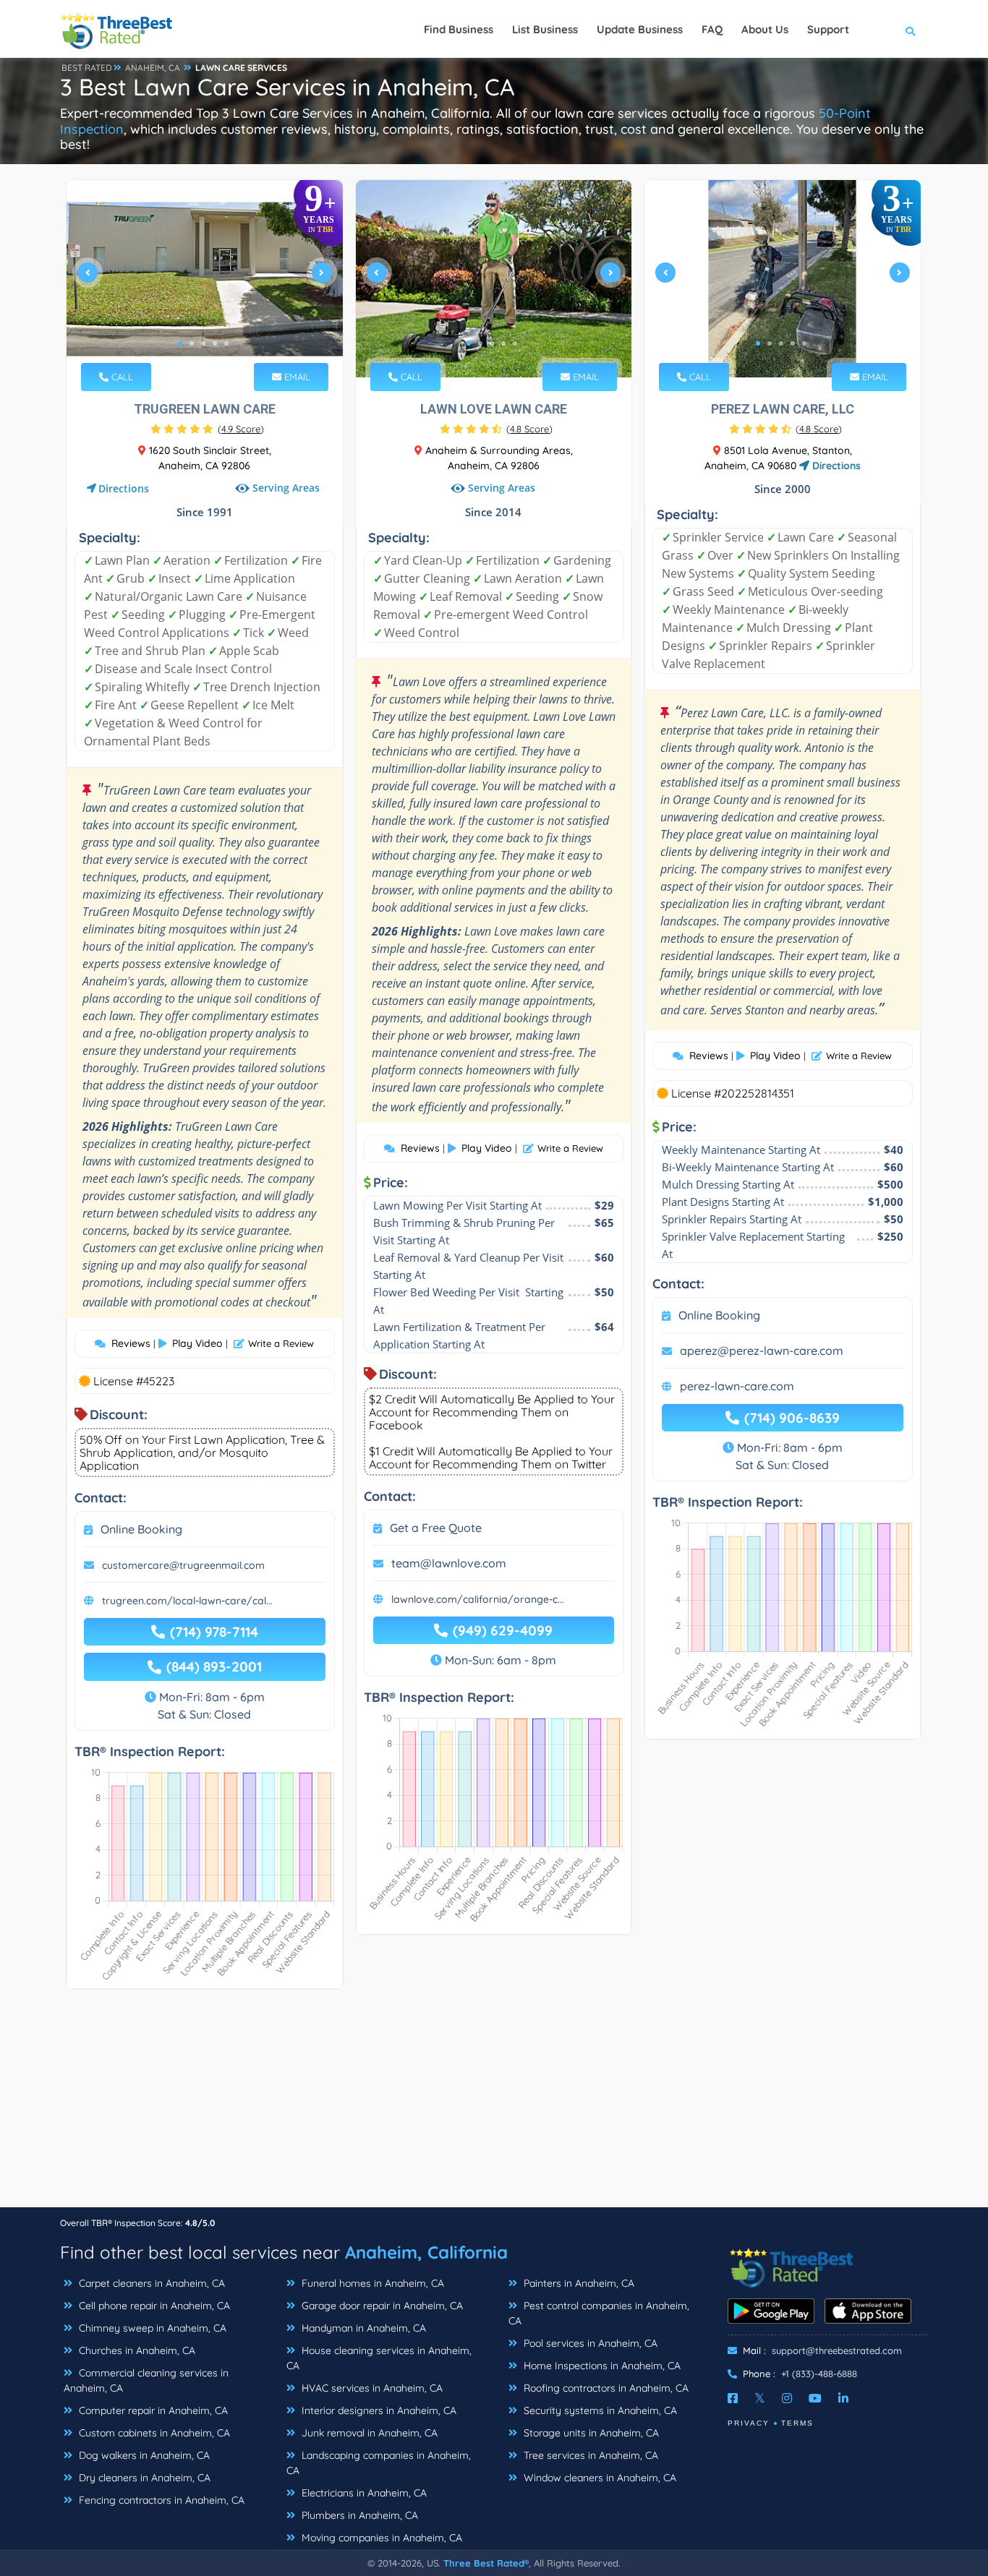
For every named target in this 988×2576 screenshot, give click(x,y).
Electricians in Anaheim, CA (363, 2493)
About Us (765, 29)
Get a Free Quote (436, 1528)
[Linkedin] (843, 2398)
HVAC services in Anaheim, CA (371, 2388)
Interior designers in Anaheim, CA (378, 2410)
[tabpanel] (205, 279)
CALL (121, 377)
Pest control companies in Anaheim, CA (599, 2313)
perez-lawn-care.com (737, 1386)
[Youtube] (815, 2398)
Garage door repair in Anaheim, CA (381, 2306)
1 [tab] (180, 343)
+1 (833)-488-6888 (819, 2374)
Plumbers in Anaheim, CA (358, 2515)
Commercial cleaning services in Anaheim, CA (146, 2380)
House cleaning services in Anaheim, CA (379, 2358)
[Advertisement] (494, 2105)
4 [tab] (215, 343)
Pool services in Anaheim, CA (589, 2343)
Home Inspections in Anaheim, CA (601, 2366)
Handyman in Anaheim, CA (362, 2328)
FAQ (712, 29)
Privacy (749, 2423)
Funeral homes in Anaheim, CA (371, 2283)
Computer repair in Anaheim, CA (152, 2410)
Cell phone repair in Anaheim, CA (153, 2306)
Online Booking (141, 1529)
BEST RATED (87, 68)
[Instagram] (787, 2398)
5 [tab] (226, 343)
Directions (124, 488)
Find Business (459, 29)
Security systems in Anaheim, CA (599, 2410)
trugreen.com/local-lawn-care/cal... (187, 1601)
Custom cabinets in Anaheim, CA (153, 2433)
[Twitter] (760, 2398)
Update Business (640, 29)
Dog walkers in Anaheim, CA (143, 2455)
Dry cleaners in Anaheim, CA (143, 2478)
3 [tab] (203, 343)
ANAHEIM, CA (153, 68)
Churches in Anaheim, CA (136, 2350)
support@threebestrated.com (837, 2350)
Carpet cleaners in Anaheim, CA (150, 2283)
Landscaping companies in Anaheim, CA (379, 2463)
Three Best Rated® (486, 2563)
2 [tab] (192, 343)
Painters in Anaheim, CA (578, 2283)
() (241, 429)
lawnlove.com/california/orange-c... (478, 1599)
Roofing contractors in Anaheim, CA (605, 2388)
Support (828, 29)
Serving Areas (286, 488)
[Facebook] (733, 2398)
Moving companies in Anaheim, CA (380, 2538)
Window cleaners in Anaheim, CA (599, 2478)
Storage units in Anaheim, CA (590, 2433)
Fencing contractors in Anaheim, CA (160, 2500)
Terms (797, 2423)
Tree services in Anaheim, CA (589, 2455)
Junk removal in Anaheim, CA (368, 2433)
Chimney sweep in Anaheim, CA (151, 2328)
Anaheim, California (426, 2252)
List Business (545, 29)
